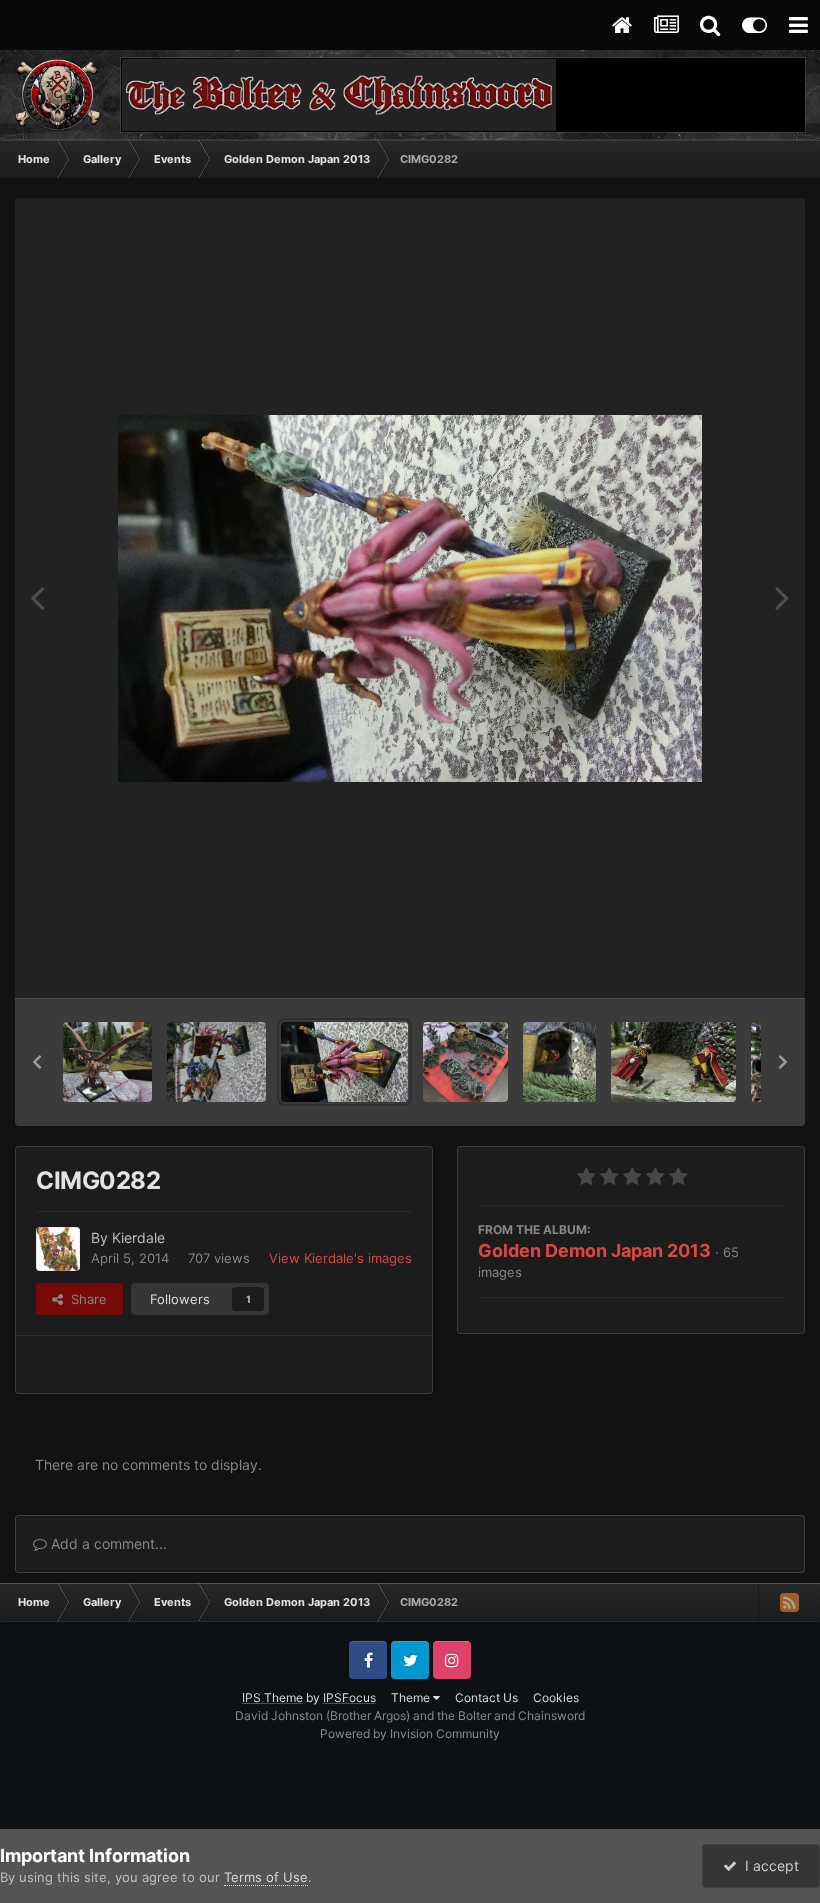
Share (85, 1299)
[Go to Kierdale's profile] (58, 1249)
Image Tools (723, 962)
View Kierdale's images (340, 1258)
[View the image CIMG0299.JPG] (559, 1062)
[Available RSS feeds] (789, 1602)
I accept (768, 1865)
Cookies (556, 1697)
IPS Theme (272, 1697)
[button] (37, 1062)
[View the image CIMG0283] (216, 1062)
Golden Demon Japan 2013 (594, 1250)
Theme (412, 1697)
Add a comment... (107, 1543)
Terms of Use (266, 1877)
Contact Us (486, 1697)
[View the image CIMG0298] (673, 1062)
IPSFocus (349, 1697)
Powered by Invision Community (410, 1733)
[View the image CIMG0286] (107, 1062)
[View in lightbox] (410, 598)
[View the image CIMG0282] (344, 1062)
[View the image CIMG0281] (465, 1062)
